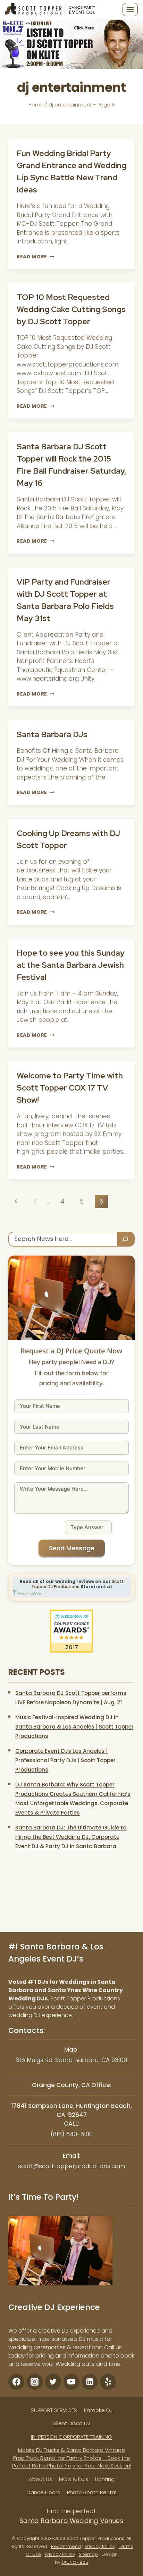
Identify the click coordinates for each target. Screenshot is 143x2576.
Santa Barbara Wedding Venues (71, 2520)
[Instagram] (35, 2381)
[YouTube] (71, 2381)
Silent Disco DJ (72, 2423)
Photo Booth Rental (92, 2492)
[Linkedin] (90, 2381)
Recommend (66, 2546)
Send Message (72, 1548)
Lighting (105, 2479)
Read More (36, 257)
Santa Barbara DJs (52, 734)
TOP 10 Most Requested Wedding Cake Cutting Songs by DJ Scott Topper (71, 309)
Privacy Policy (100, 2546)
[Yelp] (108, 2381)
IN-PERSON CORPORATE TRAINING (71, 2436)
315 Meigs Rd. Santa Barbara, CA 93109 (71, 2060)
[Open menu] (130, 9)
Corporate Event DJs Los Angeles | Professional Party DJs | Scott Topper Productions (65, 1760)
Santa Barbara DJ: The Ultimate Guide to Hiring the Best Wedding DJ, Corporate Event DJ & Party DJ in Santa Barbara (71, 1837)
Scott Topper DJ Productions (77, 1584)
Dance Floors (43, 2492)
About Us (40, 2479)
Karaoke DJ (98, 2410)
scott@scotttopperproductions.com (71, 2166)
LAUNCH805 (75, 2562)
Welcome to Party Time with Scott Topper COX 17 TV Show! (70, 1088)
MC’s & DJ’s (74, 2479)
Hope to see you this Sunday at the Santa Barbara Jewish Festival (71, 965)
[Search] (126, 1239)
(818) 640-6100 (72, 2134)
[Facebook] (16, 2381)
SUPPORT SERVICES (54, 2410)
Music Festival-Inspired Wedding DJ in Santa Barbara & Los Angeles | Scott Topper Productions (74, 1727)
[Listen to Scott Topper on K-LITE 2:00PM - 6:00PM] (71, 44)
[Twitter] (53, 2381)
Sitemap (88, 2554)
